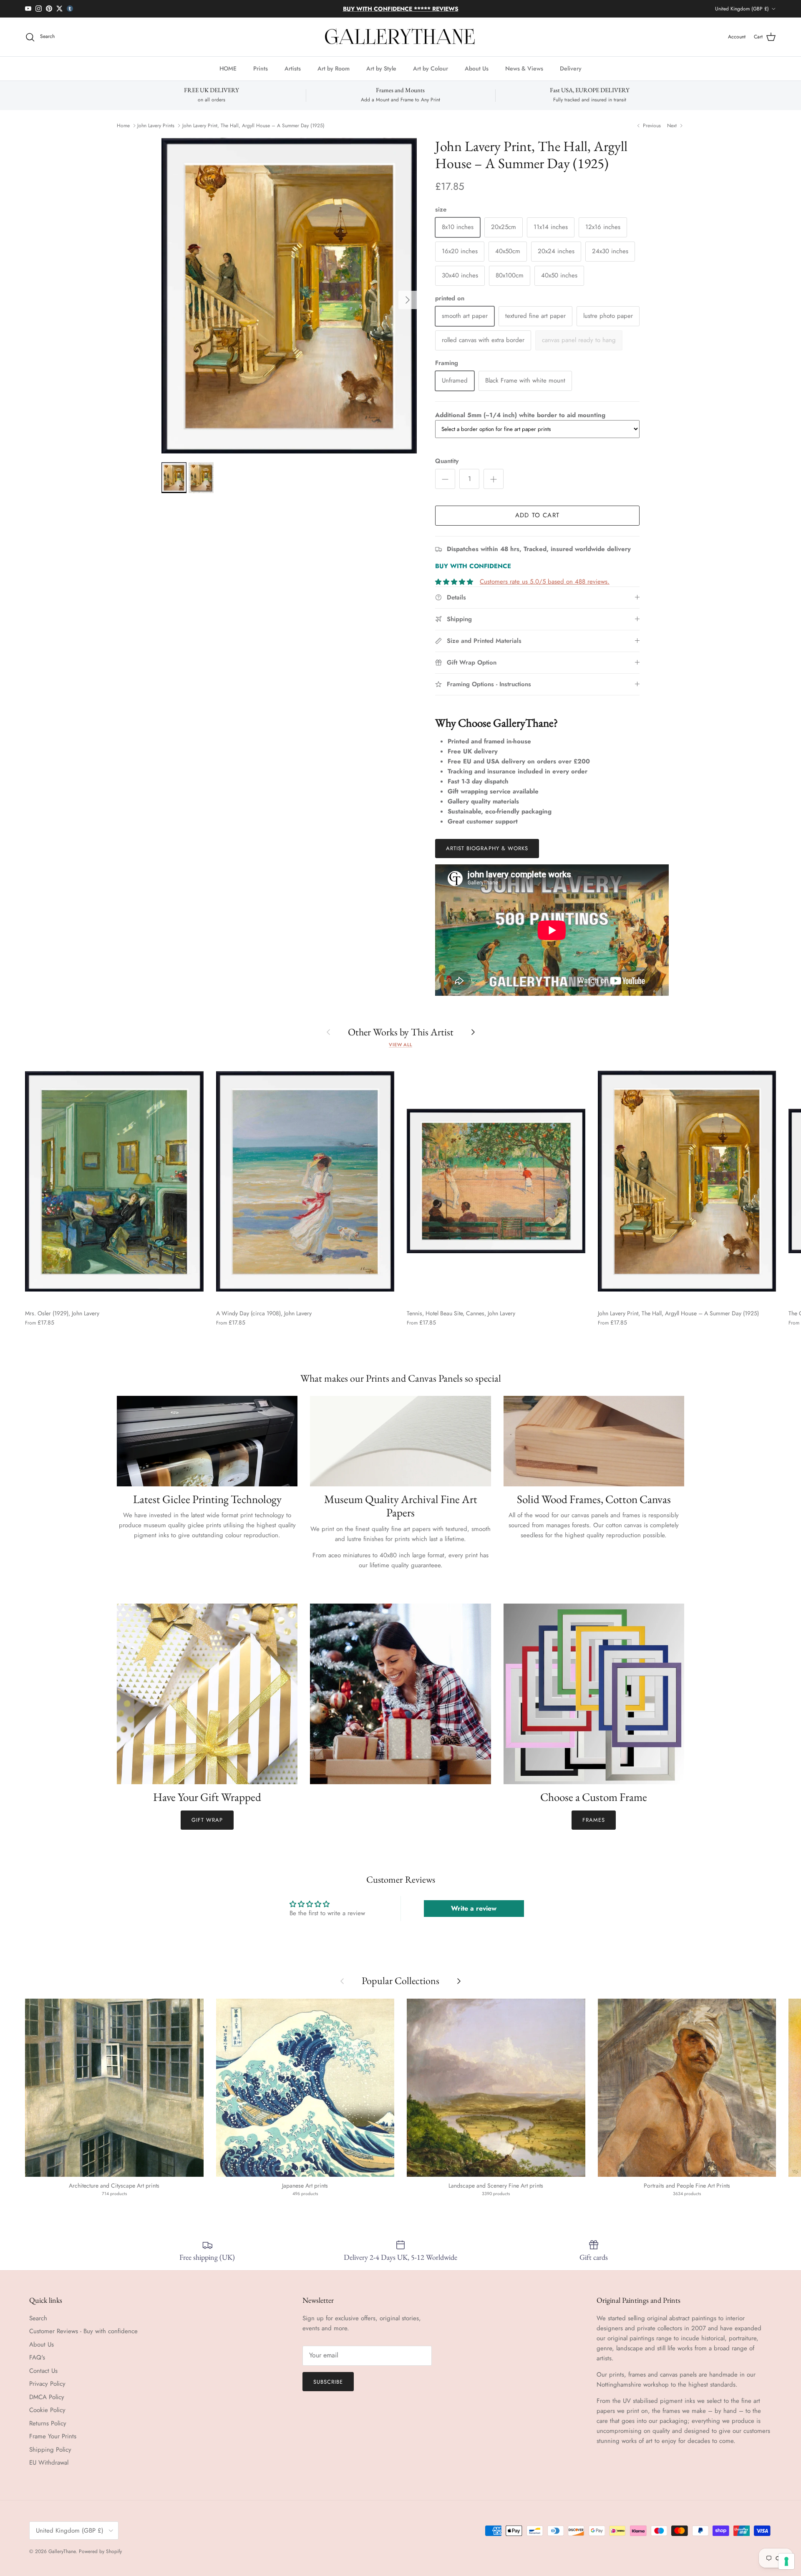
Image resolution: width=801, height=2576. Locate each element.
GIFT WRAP (207, 1820)
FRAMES (594, 1820)
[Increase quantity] (494, 479)
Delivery (571, 68)
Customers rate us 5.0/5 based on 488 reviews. (545, 582)
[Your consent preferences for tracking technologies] (786, 2561)
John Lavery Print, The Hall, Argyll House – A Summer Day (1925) (253, 126)
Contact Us (43, 2371)
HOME (228, 68)
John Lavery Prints (156, 126)
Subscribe (328, 2382)
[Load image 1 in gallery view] (289, 296)
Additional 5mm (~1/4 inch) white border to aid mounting (520, 415)
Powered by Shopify (100, 2551)
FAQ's (37, 2357)
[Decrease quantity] (445, 479)
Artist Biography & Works (487, 848)
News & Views (524, 68)
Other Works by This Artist (401, 1032)
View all (400, 1045)
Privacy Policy (47, 2384)
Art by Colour (431, 68)
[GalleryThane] (401, 37)
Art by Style (381, 68)
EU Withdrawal (49, 2463)
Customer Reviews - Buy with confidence (83, 2331)
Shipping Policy (50, 2450)
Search (38, 2318)
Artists (293, 68)
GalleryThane (62, 2551)
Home (123, 126)
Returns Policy (48, 2423)
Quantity (447, 461)
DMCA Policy (47, 2397)
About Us (477, 68)
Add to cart (537, 515)
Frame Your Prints (53, 2436)
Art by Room (334, 68)
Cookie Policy (47, 2410)
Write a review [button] (474, 1908)
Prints (261, 68)
